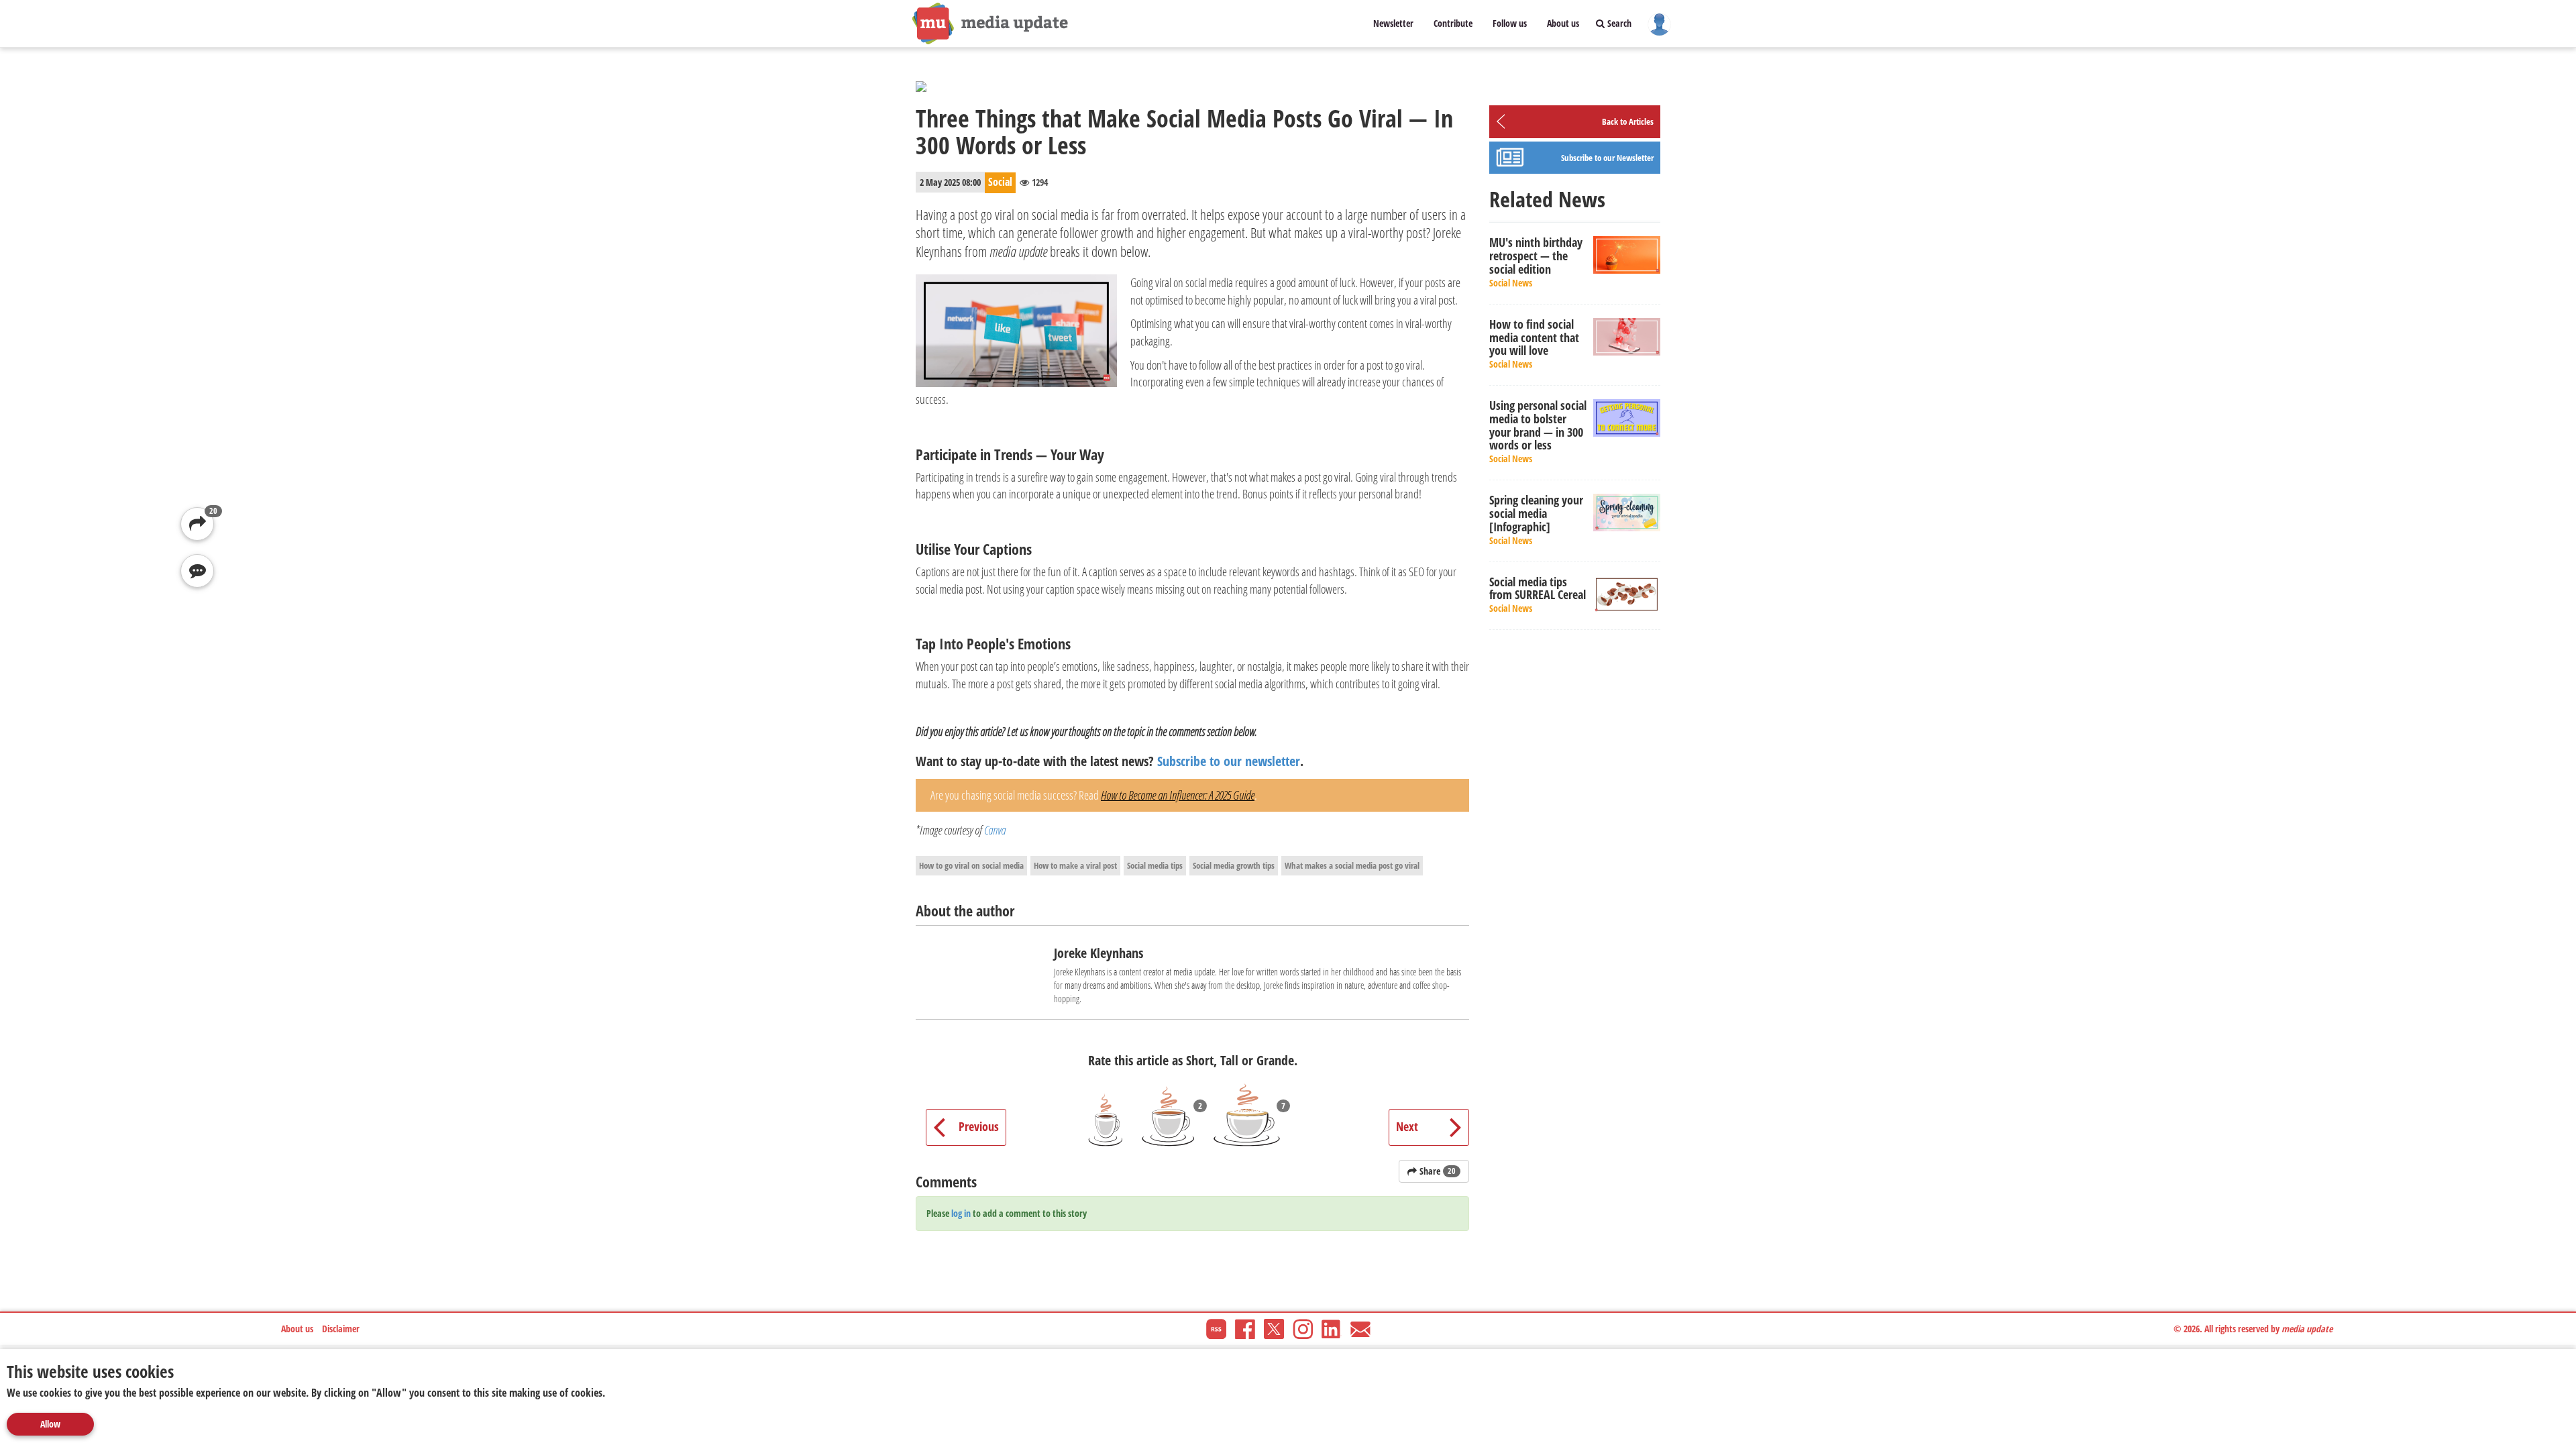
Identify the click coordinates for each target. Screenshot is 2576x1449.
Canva (995, 830)
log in (961, 1213)
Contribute (1453, 23)
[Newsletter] (1360, 1328)
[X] (1274, 1328)
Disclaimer (341, 1329)
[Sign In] (1659, 23)
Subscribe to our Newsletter (1607, 158)
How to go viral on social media (971, 865)
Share (1436, 1171)
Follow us (1510, 23)
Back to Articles (1628, 121)
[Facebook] (1245, 1328)
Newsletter (1393, 23)
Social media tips (1155, 865)
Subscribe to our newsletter (1229, 761)
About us (1563, 23)
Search (1618, 23)
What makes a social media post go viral (1352, 865)
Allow (50, 1424)
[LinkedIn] (1332, 1328)
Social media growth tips (1234, 865)
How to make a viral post (1075, 865)
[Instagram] (1303, 1328)
